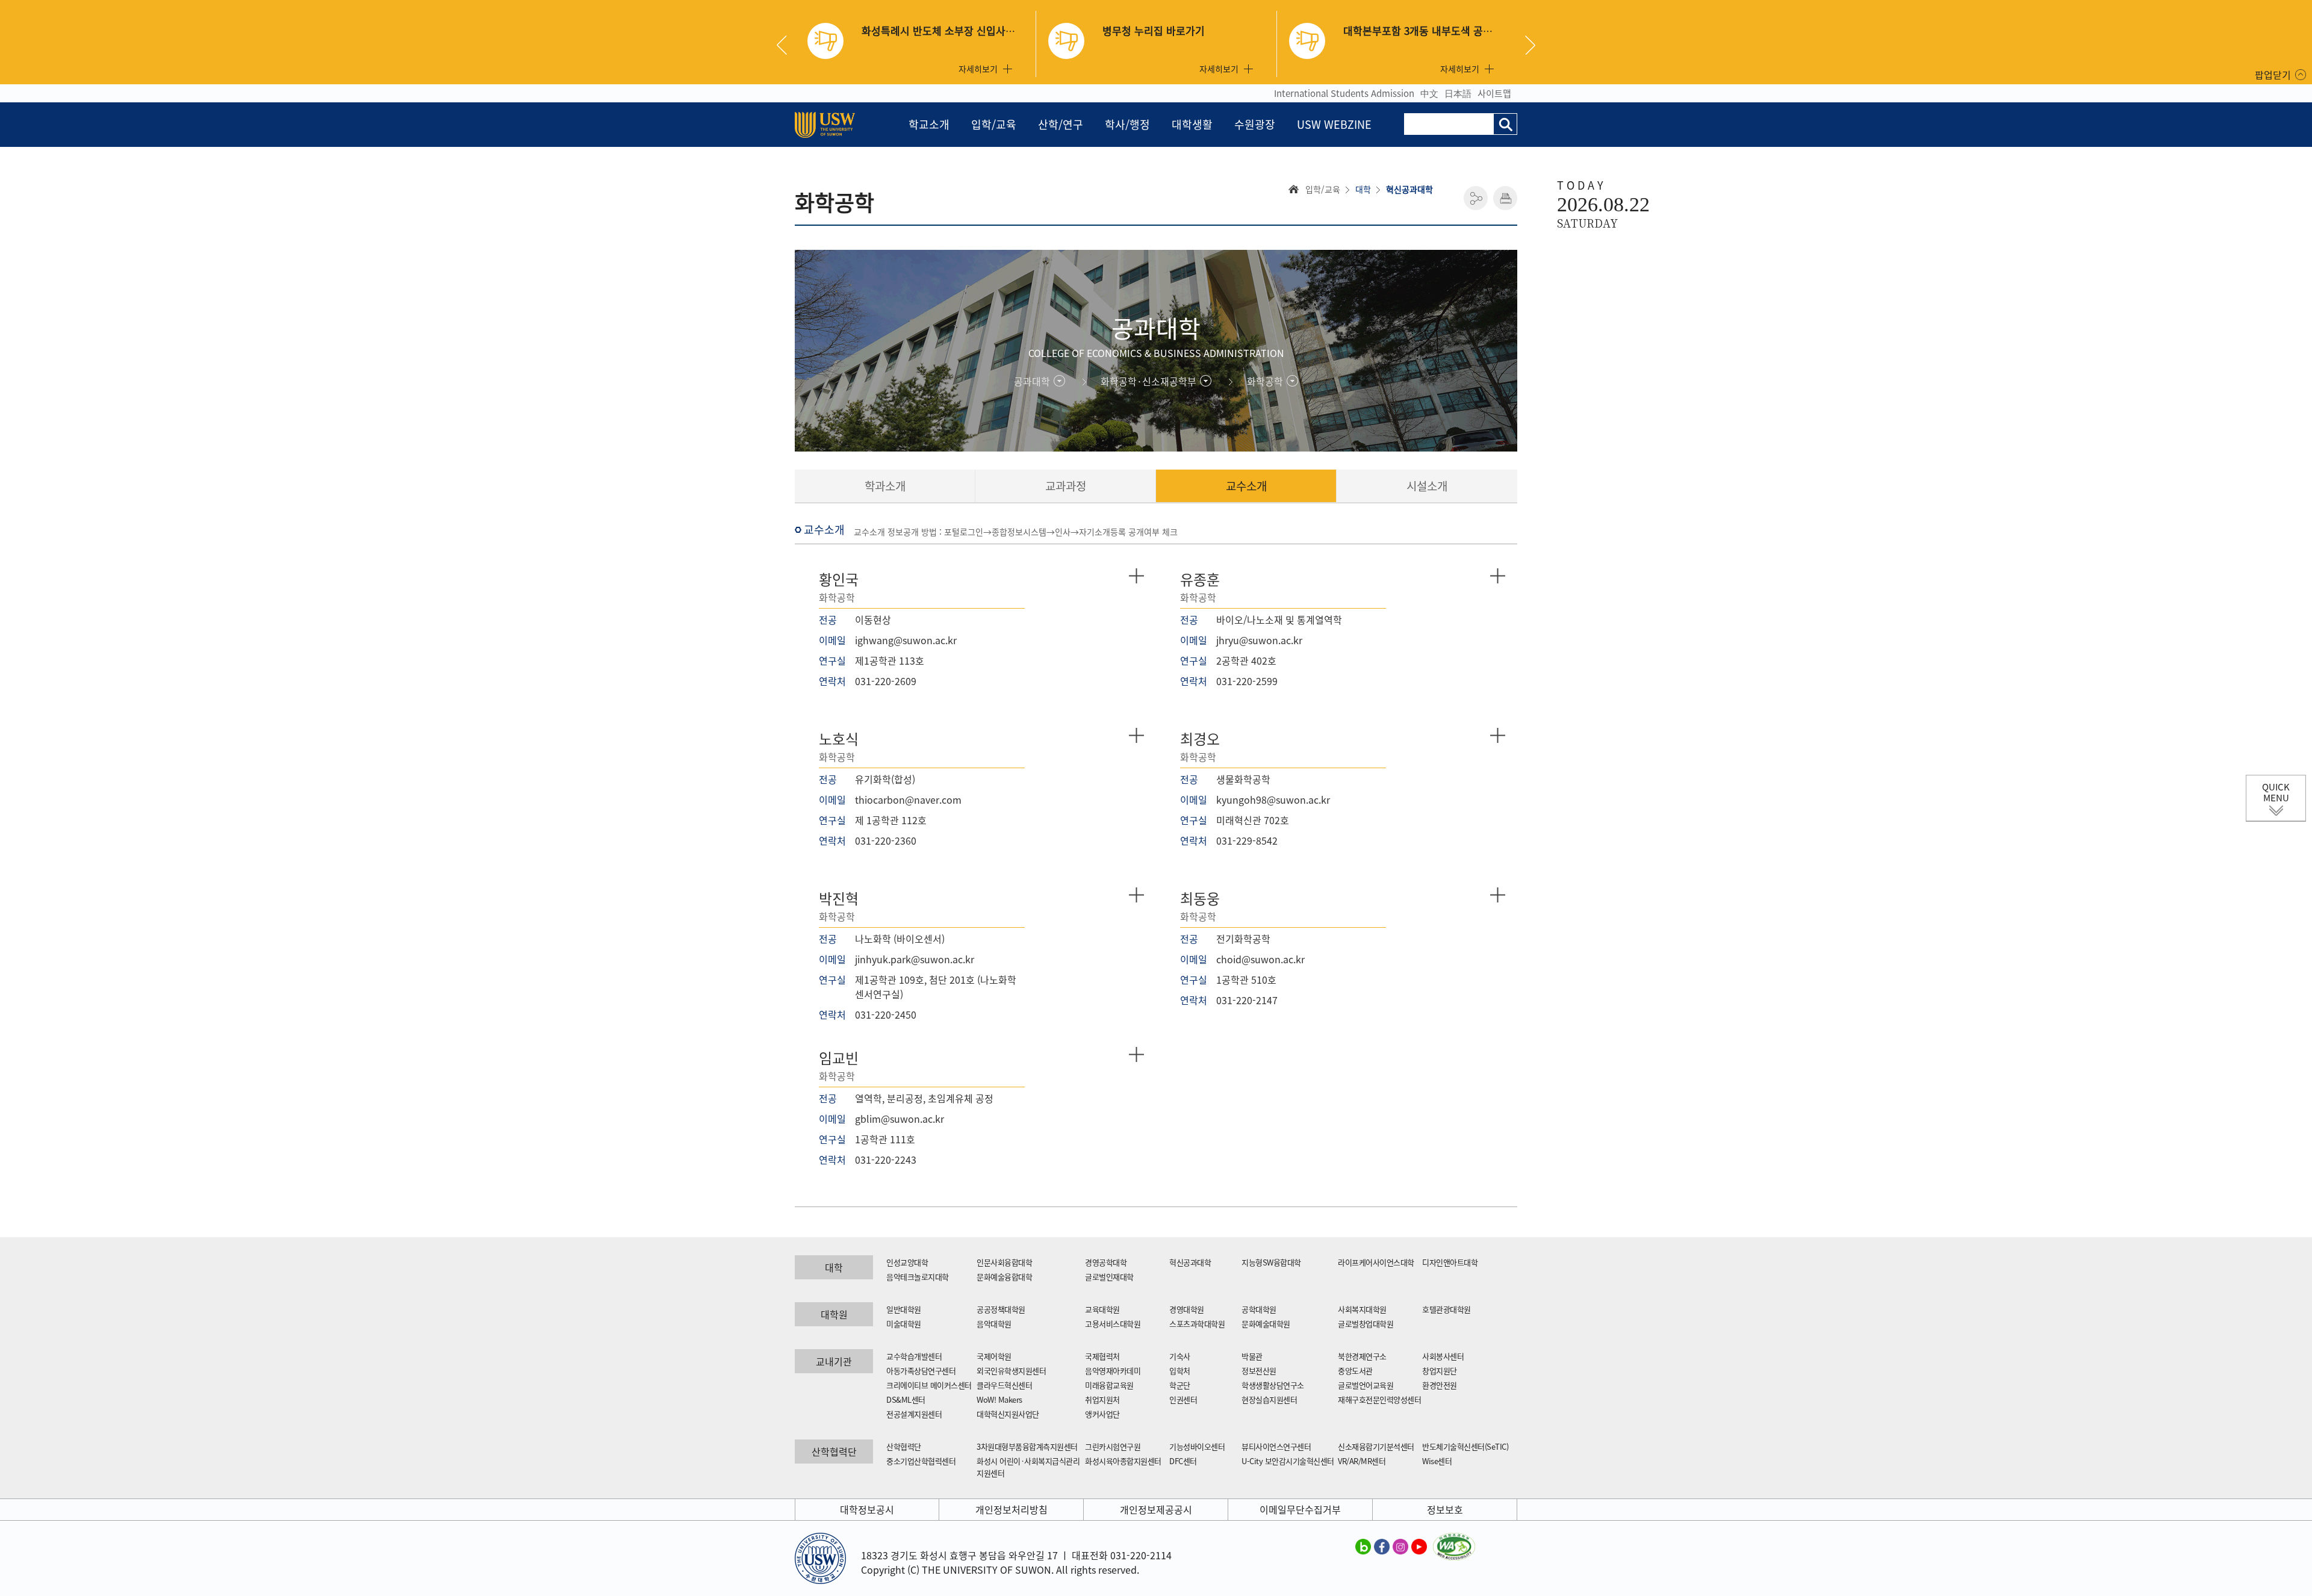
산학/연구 (1061, 124)
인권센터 (1183, 1399)
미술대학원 (904, 1324)
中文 (1429, 93)
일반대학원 (904, 1309)
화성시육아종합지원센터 (1123, 1461)
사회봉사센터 (1443, 1356)
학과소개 (885, 486)
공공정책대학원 (1001, 1309)
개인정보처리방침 (1011, 1509)
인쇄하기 (1505, 198)
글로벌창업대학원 (1366, 1324)
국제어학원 (994, 1356)
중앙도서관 (1355, 1371)
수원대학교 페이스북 (1382, 1546)
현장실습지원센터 (1269, 1399)
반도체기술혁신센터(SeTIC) (1465, 1446)
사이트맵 (1494, 93)
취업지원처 (1102, 1399)
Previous (786, 45)
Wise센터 (1437, 1461)
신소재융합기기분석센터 (1376, 1446)
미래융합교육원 (1109, 1385)
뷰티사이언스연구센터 (1276, 1446)
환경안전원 (1440, 1385)
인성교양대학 (907, 1262)
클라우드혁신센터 (1004, 1385)
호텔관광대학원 (1447, 1309)
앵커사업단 (1102, 1414)
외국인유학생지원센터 (1011, 1371)
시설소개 (1427, 486)
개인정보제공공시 (1156, 1509)
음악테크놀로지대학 (918, 1277)
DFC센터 (1183, 1461)
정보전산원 (1259, 1371)
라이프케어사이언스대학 (1376, 1262)
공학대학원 (1259, 1309)
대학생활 (1192, 124)
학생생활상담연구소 (1273, 1385)
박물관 (1252, 1356)
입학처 (1180, 1371)
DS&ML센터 (906, 1399)
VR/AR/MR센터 (1362, 1461)
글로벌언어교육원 (1366, 1385)
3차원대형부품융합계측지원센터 (1027, 1446)
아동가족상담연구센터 (921, 1371)
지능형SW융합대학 (1271, 1262)
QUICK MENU (2276, 792)
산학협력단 (904, 1446)
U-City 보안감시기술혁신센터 (1288, 1461)
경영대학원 (1187, 1309)
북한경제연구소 (1362, 1356)
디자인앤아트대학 (1450, 1262)
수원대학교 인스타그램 (1400, 1546)
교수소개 (1246, 486)
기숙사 (1180, 1356)
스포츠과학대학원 (1197, 1324)
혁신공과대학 (1190, 1262)
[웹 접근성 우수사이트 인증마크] (1454, 1540)
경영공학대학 (1106, 1262)
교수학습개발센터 (914, 1356)
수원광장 (1255, 124)
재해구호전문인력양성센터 (1379, 1399)
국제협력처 (1102, 1356)
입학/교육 (994, 124)
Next (1530, 45)
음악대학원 (994, 1324)
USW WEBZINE (1334, 124)
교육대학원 (1102, 1309)
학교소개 (929, 124)
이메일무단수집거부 (1300, 1509)
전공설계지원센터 (914, 1414)
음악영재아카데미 (1113, 1371)
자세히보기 (978, 69)
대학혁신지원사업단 (1008, 1414)
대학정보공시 (867, 1509)
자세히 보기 (1136, 576)
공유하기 (1476, 198)
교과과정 (1066, 486)
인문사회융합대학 (1004, 1262)
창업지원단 (1440, 1371)
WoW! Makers (999, 1399)
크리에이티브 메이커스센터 (929, 1385)
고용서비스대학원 (1113, 1324)
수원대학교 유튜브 (1419, 1546)
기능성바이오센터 (1197, 1446)
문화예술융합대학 (1004, 1277)
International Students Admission (1344, 93)
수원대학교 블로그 (1363, 1546)
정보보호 (1445, 1509)
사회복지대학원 (1362, 1309)
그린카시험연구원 (1113, 1446)
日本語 (1458, 93)
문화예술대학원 (1266, 1324)
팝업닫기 (2273, 75)
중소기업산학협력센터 (921, 1461)
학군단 (1180, 1385)
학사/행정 (1127, 124)
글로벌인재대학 (1109, 1277)
